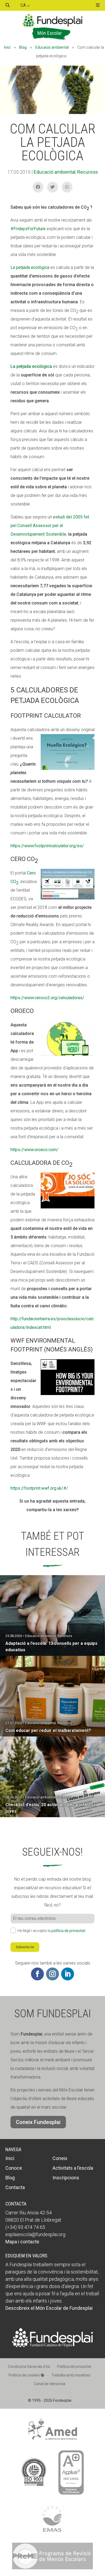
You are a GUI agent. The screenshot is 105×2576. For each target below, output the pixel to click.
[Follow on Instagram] (52, 1974)
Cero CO (24, 860)
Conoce (14, 2168)
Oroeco (22, 1011)
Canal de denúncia (50, 2384)
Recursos (88, 172)
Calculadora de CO (41, 1164)
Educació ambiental (52, 47)
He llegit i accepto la (51, 1931)
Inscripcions (66, 2178)
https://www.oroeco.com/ (34, 1150)
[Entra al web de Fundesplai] (52, 2346)
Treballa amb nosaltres (71, 2375)
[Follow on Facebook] (37, 1974)
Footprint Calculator (46, 716)
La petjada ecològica (30, 267)
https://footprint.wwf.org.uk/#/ (39, 1488)
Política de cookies (25, 2375)
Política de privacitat (74, 2367)
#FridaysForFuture (28, 229)
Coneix (60, 2158)
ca (24, 5)
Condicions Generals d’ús (29, 2367)
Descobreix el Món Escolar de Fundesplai (49, 2308)
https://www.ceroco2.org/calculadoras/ (47, 998)
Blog (23, 47)
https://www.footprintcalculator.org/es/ (47, 846)
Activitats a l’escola (73, 2168)
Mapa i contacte (22, 2242)
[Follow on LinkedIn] (68, 1974)
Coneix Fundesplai (38, 2122)
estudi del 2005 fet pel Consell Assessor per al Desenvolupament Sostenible (50, 526)
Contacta (15, 2187)
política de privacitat (68, 1931)
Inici (7, 47)
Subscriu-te (25, 1947)
